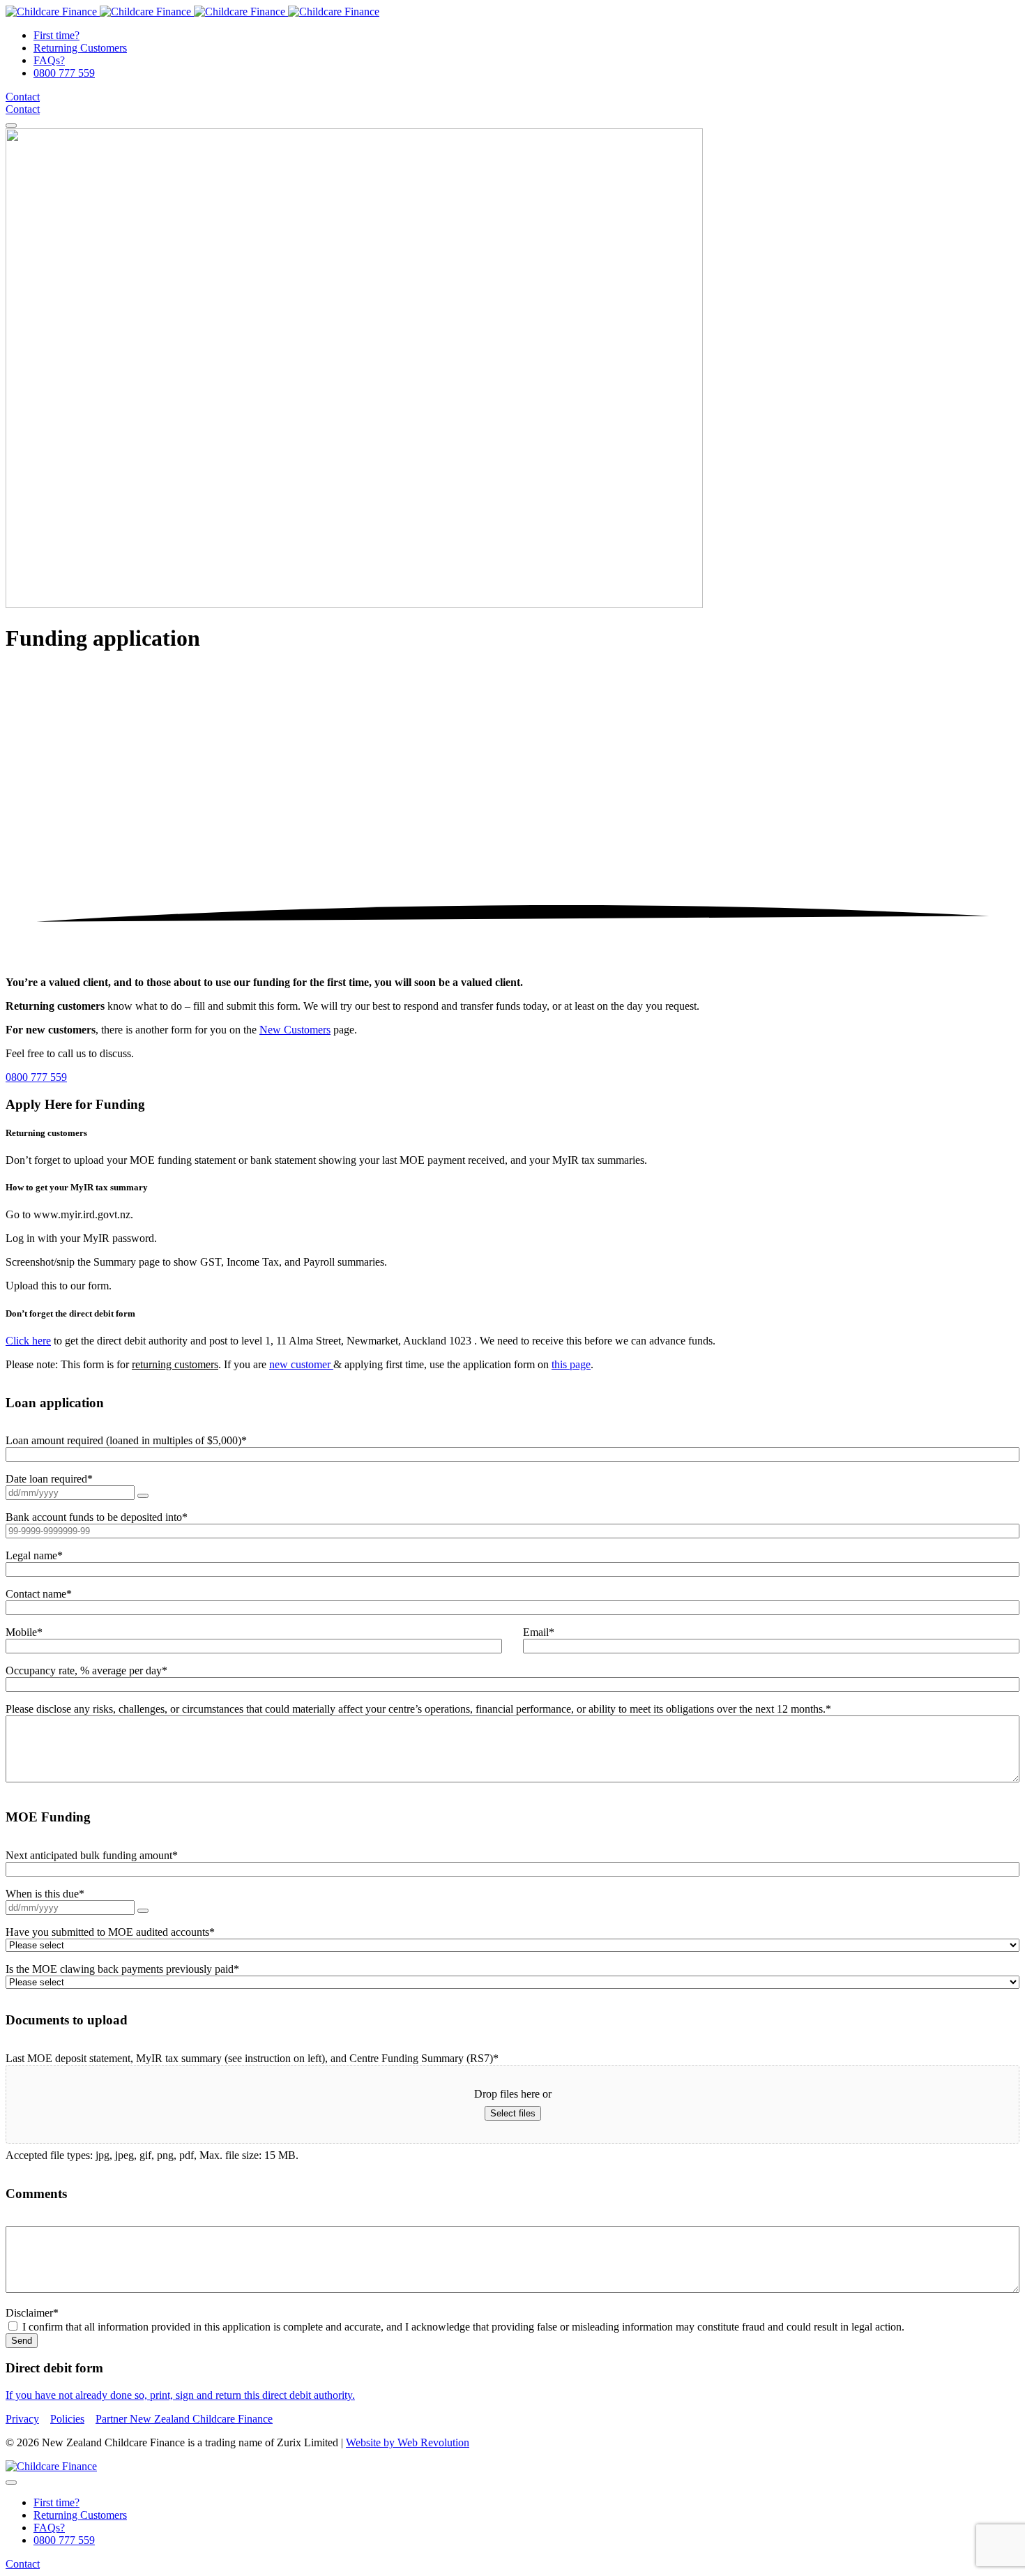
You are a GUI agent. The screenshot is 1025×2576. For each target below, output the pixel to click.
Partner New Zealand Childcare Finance (184, 2419)
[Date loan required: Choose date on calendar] (143, 1496)
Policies (67, 2419)
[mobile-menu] (11, 126)
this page (571, 1364)
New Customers (295, 1030)
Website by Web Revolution (408, 2442)
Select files (513, 2113)
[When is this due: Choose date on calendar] (143, 1911)
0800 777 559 (36, 1077)
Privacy (22, 2419)
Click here (28, 1341)
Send (22, 2341)
